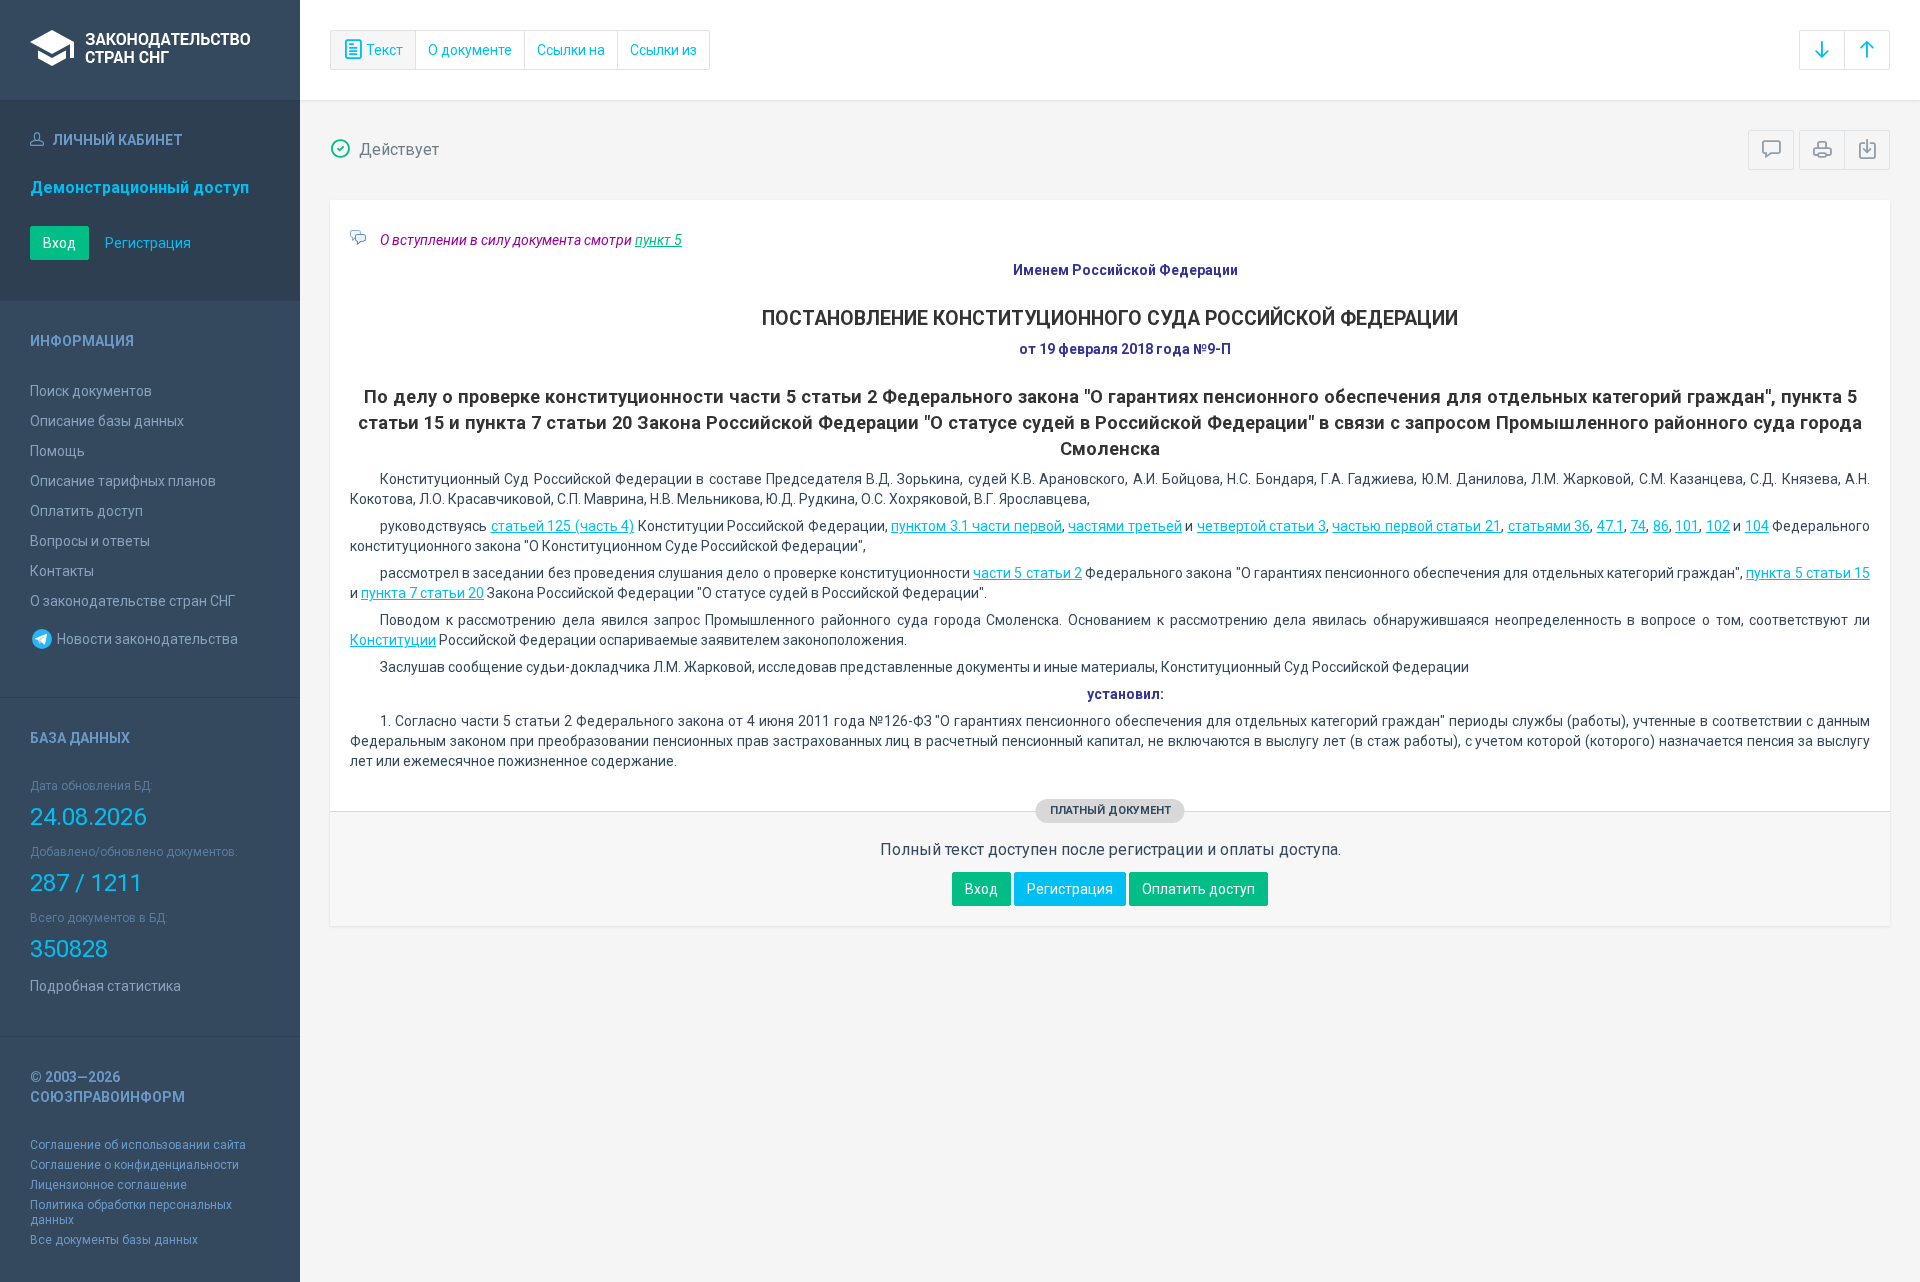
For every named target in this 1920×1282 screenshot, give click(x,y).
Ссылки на (571, 50)
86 (1661, 526)
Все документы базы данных (114, 1240)
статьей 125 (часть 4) (563, 526)
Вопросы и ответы (90, 541)
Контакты (62, 571)
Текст (383, 50)
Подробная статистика (105, 986)
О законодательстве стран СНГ (132, 601)
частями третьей (1125, 526)
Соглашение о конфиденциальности (134, 1165)
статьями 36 (1549, 526)
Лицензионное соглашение (108, 1185)
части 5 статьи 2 (1027, 573)
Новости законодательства (146, 639)
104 (1757, 526)
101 (1687, 526)
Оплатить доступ (86, 511)
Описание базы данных (107, 421)
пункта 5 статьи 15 (1808, 573)
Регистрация (148, 243)
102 (1718, 526)
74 (1638, 526)
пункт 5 (658, 240)
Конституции (393, 640)
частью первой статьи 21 (1416, 526)
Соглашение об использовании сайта (138, 1145)
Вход (59, 243)
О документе (470, 50)
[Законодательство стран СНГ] (150, 50)
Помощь (57, 451)
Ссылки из (663, 50)
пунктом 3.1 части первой (976, 526)
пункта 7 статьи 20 (422, 593)
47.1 (1610, 526)
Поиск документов (91, 391)
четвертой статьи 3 (1261, 526)
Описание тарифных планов (123, 481)
